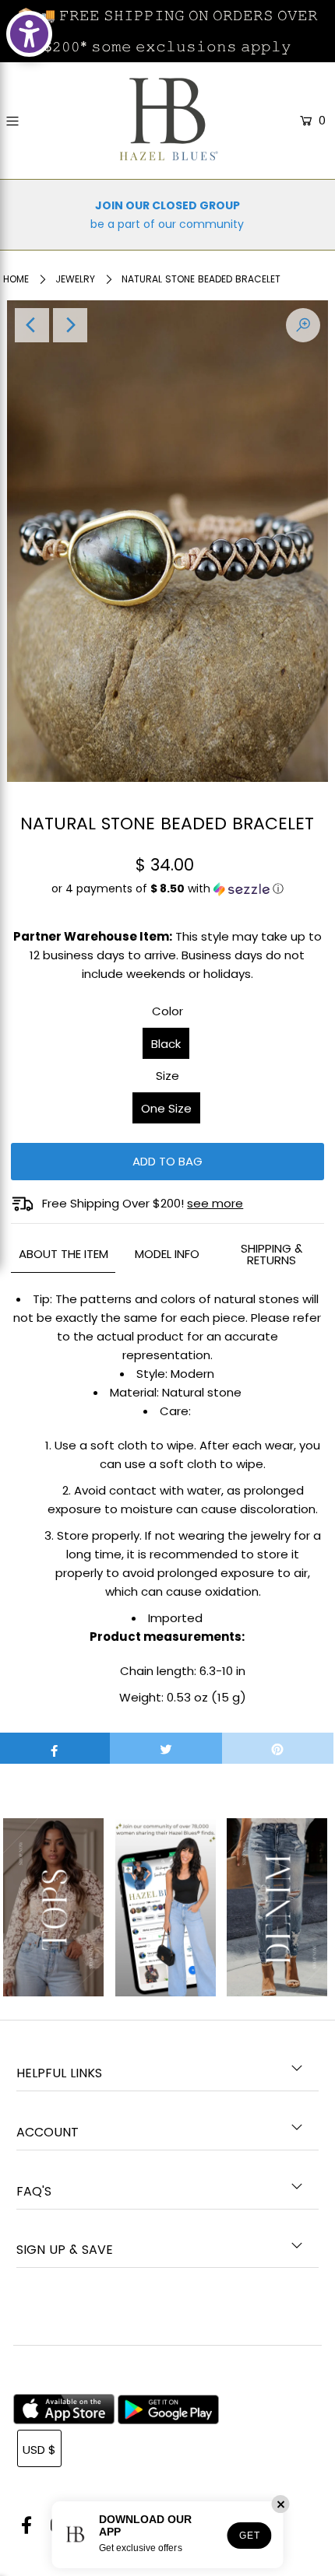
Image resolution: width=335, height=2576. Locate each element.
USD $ (39, 2450)
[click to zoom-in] (303, 325)
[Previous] (32, 325)
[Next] (70, 325)
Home (16, 279)
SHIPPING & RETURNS (272, 1254)
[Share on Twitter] (166, 1748)
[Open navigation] (33, 121)
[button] (167, 895)
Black (166, 1044)
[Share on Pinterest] (278, 1748)
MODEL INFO (167, 1254)
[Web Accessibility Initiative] (29, 34)
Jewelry (75, 279)
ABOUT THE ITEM (63, 1254)
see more (215, 1203)
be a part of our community (167, 224)
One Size (166, 1108)
